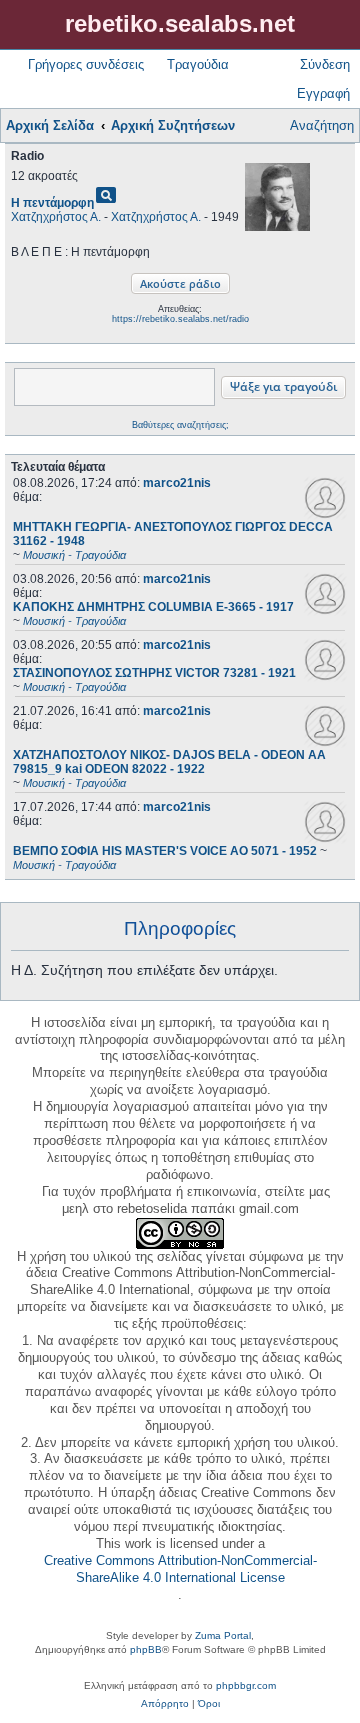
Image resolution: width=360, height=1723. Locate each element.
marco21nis (177, 483)
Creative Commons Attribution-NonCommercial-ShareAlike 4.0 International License (180, 1569)
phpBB (146, 1649)
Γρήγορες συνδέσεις (86, 64)
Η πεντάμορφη (52, 203)
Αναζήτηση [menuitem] (322, 125)
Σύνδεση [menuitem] (325, 64)
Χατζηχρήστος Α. (56, 217)
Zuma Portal (223, 1635)
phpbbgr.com (246, 1685)
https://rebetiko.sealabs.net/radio (180, 319)
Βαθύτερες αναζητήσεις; (180, 425)
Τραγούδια (198, 64)
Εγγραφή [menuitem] (323, 93)
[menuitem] (165, 1704)
